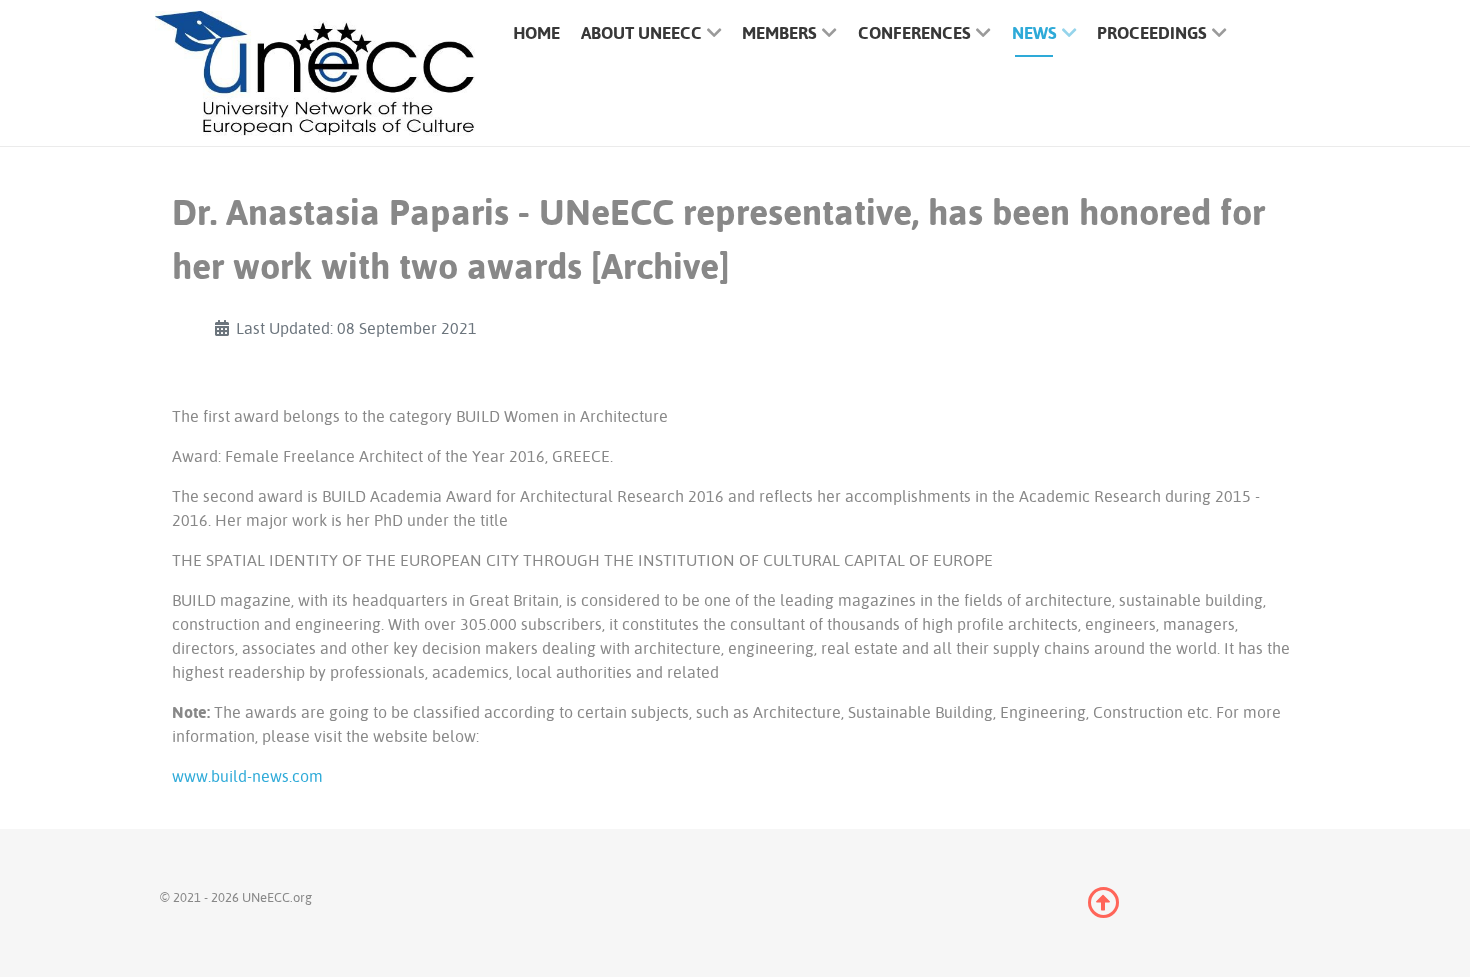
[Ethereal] (315, 73)
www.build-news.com (247, 776)
